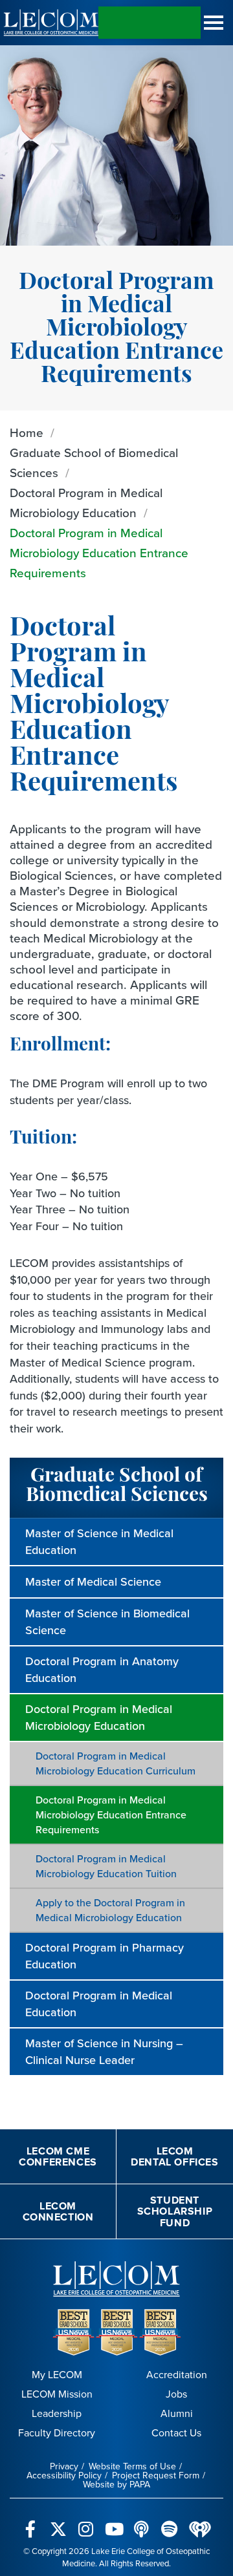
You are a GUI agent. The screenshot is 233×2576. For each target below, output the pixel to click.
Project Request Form (156, 2475)
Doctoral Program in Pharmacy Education (105, 1956)
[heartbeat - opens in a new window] (200, 2522)
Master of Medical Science (93, 1582)
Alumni (177, 2413)
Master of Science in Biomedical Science (107, 1622)
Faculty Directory (57, 2433)
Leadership (57, 2413)
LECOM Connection (58, 2212)
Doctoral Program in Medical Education (99, 2004)
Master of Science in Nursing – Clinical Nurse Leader (104, 2052)
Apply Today (150, 23)
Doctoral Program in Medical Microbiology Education (86, 503)
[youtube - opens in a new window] (114, 2522)
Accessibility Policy (64, 2475)
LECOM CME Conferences (58, 2157)
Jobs (176, 2394)
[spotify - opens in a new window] (169, 2522)
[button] (214, 23)
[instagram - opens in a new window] (86, 2522)
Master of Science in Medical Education (99, 1542)
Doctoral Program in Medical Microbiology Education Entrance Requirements (99, 553)
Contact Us (176, 2433)
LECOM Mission (57, 2394)
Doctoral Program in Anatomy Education (102, 1670)
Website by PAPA (116, 2485)
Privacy (64, 2466)
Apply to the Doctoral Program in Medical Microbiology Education (110, 1910)
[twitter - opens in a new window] (58, 2522)
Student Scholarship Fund (175, 2211)
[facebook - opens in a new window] (30, 2522)
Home (27, 433)
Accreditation (177, 2375)
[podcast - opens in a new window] (141, 2522)
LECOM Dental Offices (174, 2157)
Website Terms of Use (132, 2466)
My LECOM (57, 2375)
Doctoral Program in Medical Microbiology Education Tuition (106, 1866)
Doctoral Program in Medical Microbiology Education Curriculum (116, 1763)
